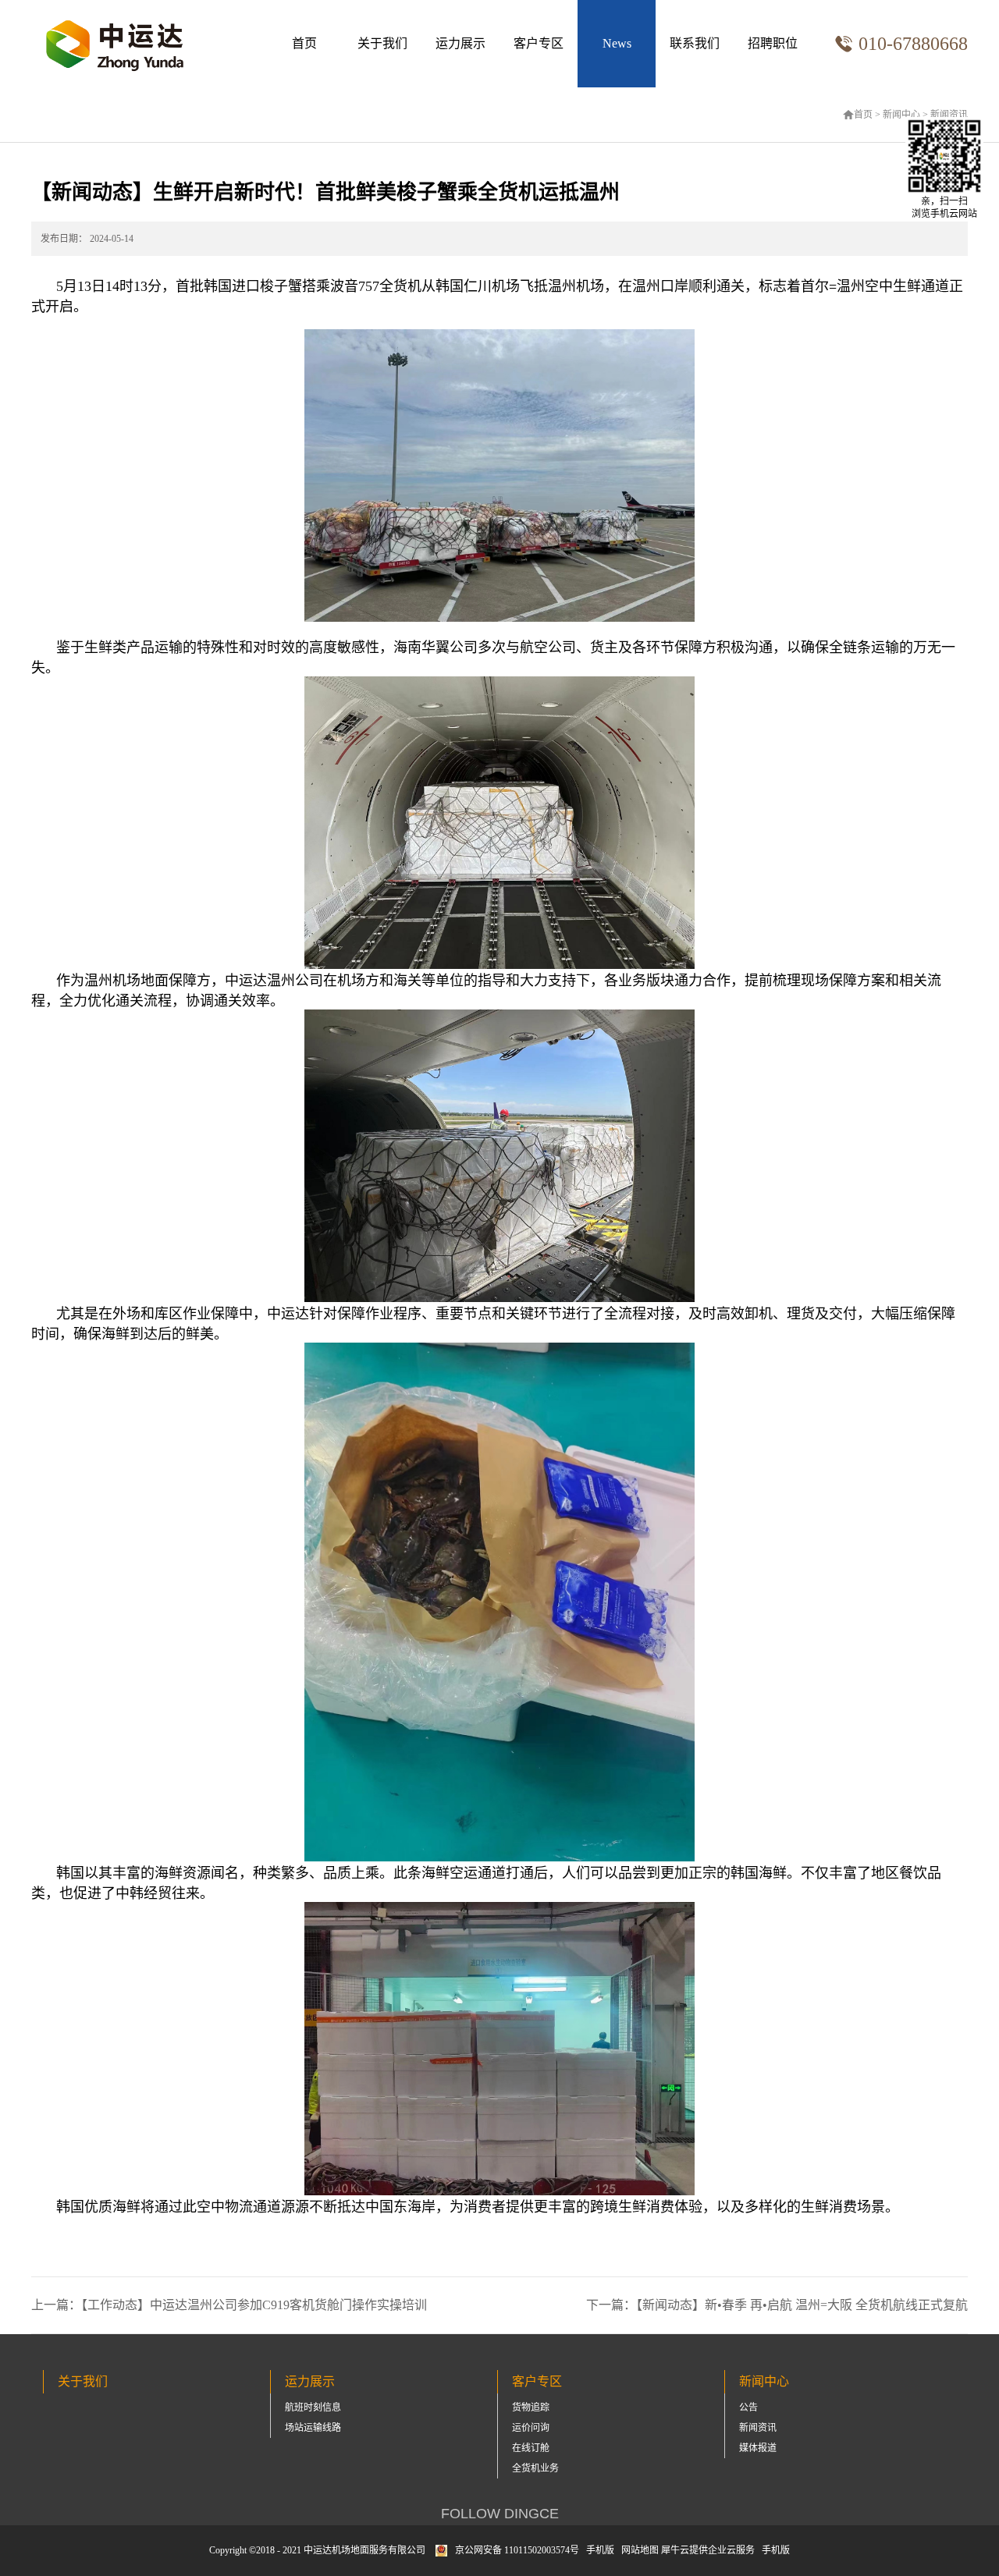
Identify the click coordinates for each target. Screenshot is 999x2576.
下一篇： (777, 2305)
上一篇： (229, 2305)
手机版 (598, 2550)
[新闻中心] (617, 44)
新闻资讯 (949, 115)
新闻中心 (901, 115)
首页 (304, 43)
